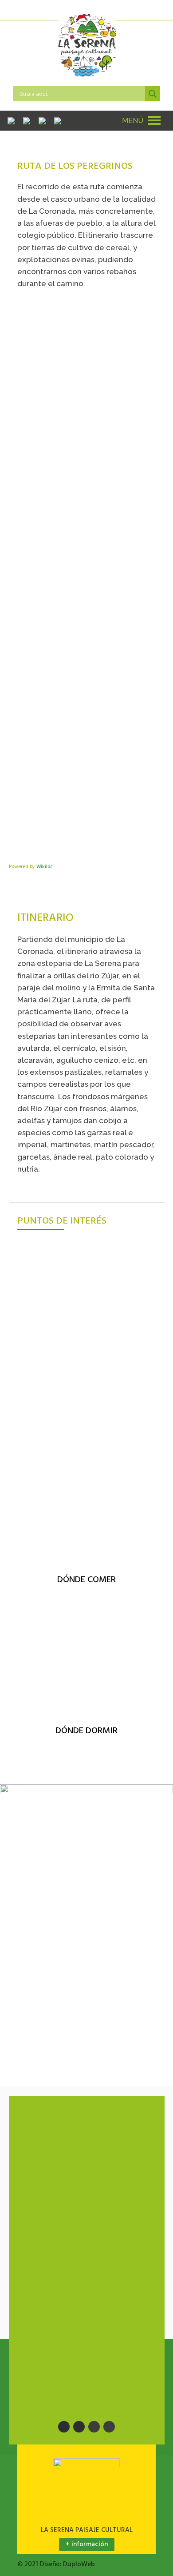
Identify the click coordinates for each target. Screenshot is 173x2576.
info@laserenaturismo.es (83, 2146)
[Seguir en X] (79, 2427)
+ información (87, 2544)
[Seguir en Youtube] (109, 2427)
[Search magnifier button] (153, 94)
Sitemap (43, 2295)
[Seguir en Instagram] (94, 2427)
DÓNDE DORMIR (86, 1731)
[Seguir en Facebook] (64, 2427)
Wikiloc (45, 867)
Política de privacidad (68, 2369)
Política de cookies (64, 2387)
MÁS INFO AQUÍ (44, 1368)
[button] (133, 121)
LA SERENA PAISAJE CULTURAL (87, 2530)
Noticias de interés (60, 2278)
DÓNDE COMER (86, 1580)
